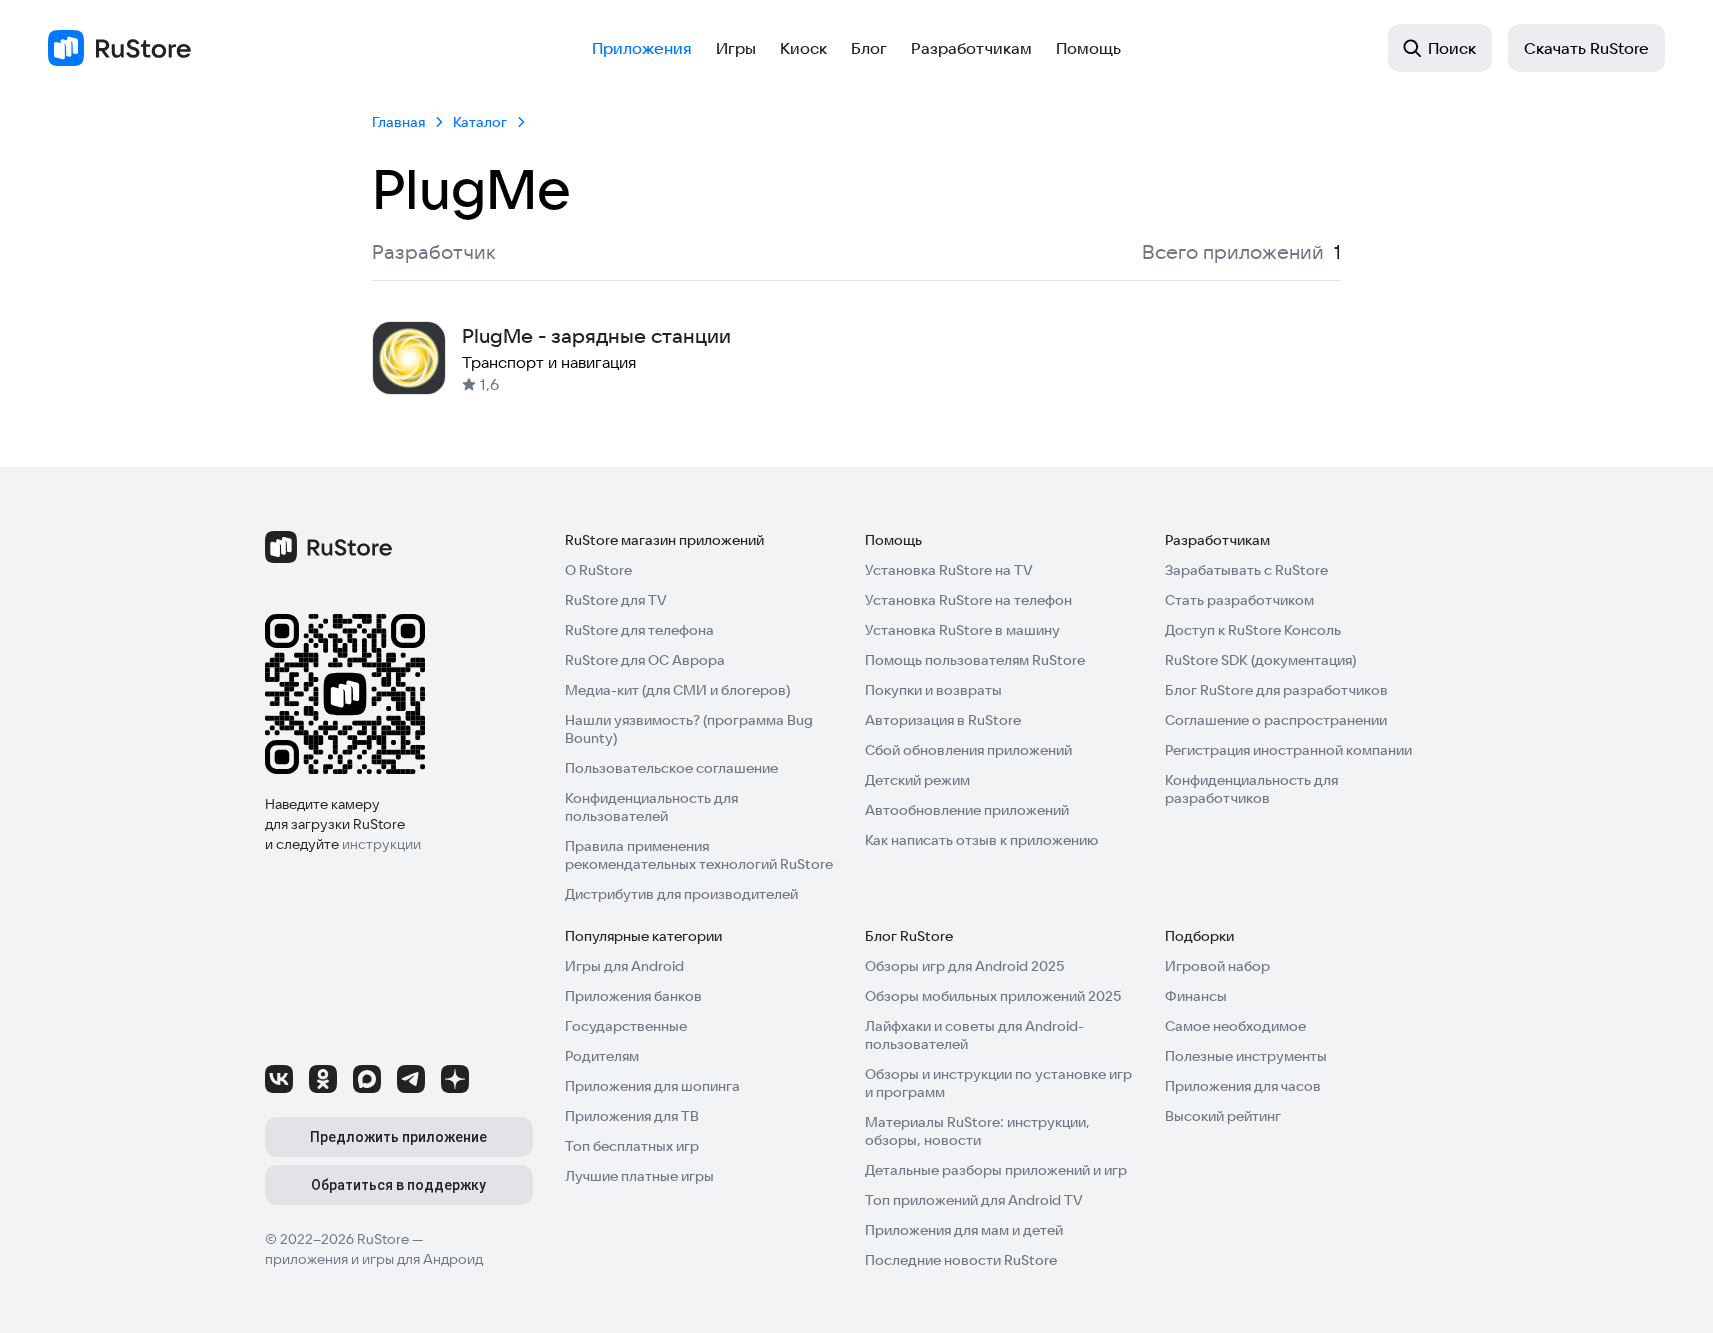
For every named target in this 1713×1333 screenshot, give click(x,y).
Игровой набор (1217, 966)
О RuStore (598, 570)
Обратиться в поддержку (398, 1185)
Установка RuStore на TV (949, 570)
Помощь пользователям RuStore (975, 660)
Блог (869, 48)
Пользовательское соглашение (671, 768)
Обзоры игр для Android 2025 (964, 966)
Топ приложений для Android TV (974, 1200)
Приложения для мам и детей (964, 1230)
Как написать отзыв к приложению (981, 840)
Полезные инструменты (1246, 1056)
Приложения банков (633, 996)
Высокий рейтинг (1223, 1116)
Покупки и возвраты (933, 690)
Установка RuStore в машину (962, 630)
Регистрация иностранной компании (1288, 750)
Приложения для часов (1243, 1086)
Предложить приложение (398, 1137)
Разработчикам (971, 48)
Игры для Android (624, 966)
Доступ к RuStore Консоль (1253, 630)
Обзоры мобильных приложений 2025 (993, 996)
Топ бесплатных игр (632, 1146)
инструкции (381, 844)
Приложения (642, 48)
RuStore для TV (616, 600)
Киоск (803, 48)
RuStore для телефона (639, 630)
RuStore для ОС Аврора (645, 660)
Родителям (602, 1056)
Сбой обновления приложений (968, 750)
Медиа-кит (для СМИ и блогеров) (677, 690)
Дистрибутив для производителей (681, 894)
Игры (736, 48)
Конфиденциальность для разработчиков (1251, 789)
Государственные (626, 1026)
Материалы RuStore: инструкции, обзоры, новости (977, 1131)
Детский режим (917, 780)
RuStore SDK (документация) (1260, 660)
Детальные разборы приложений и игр (996, 1170)
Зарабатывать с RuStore (1246, 570)
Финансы (1196, 996)
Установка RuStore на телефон (968, 600)
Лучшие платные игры (639, 1176)
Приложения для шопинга (652, 1086)
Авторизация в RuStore (943, 720)
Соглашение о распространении (1276, 720)
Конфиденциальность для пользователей (651, 807)
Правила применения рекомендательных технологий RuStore (699, 855)
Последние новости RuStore (961, 1260)
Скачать (1586, 48)
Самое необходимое (1235, 1026)
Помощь (1088, 48)
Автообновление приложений (967, 810)
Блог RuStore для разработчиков (1276, 690)
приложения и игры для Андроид (374, 1259)
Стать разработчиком (1239, 600)
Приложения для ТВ (632, 1116)
